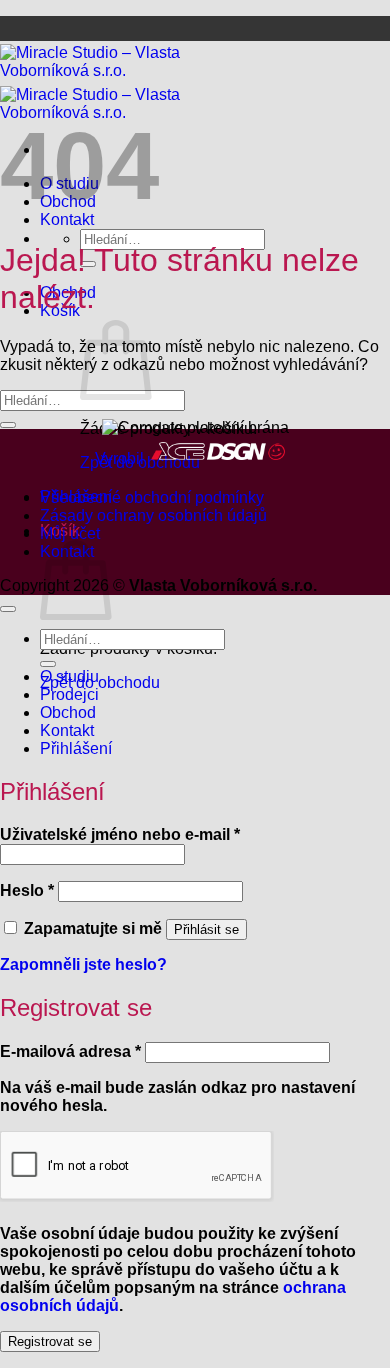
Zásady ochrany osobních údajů (153, 515)
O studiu (69, 676)
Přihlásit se (206, 929)
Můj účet (70, 533)
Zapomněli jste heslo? (83, 964)
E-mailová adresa (70, 1051)
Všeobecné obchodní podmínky (152, 497)
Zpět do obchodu (100, 682)
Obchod (68, 712)
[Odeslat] (8, 425)
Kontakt (67, 730)
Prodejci (69, 694)
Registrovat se (50, 1341)
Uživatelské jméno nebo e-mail (120, 834)
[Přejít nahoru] (8, 609)
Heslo (27, 890)
